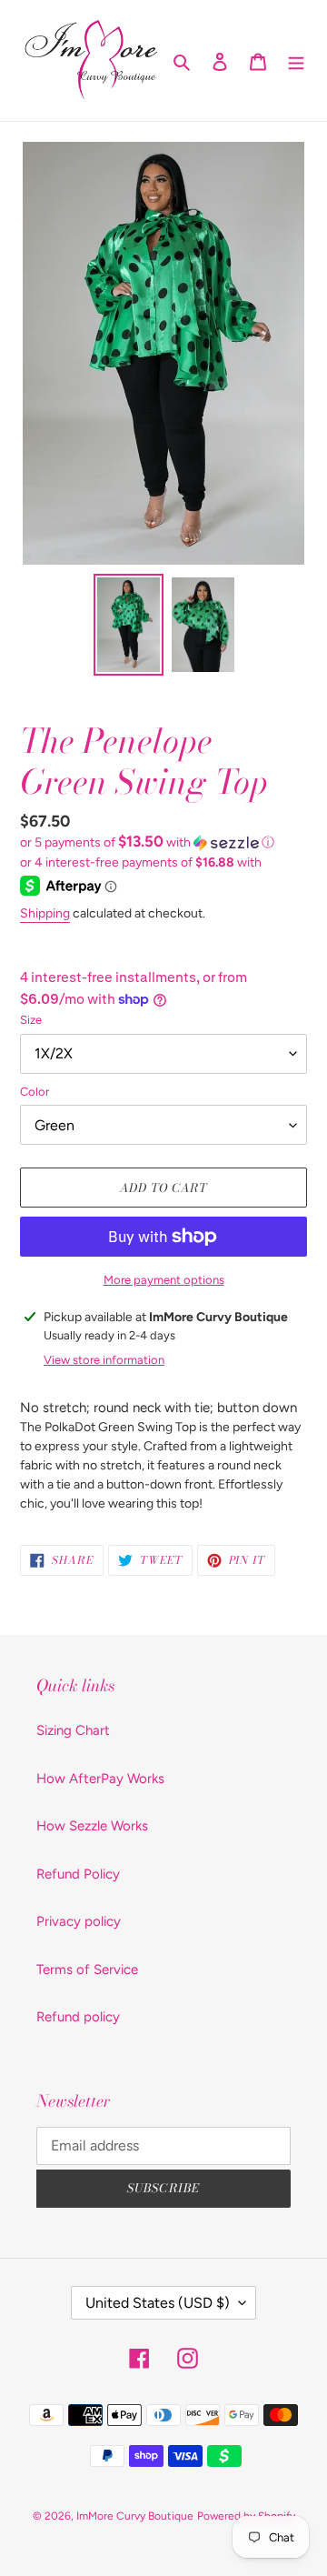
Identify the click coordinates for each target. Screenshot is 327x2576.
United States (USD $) (158, 2303)
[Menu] (296, 60)
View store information (104, 1360)
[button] (147, 842)
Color (35, 1092)
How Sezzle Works (92, 1826)
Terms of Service (87, 1970)
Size (31, 1020)
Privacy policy (79, 1921)
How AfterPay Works (100, 1779)
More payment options (164, 1280)
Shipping (45, 913)
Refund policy (78, 2017)
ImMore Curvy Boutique (135, 2516)
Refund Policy (78, 1874)
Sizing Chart (73, 1730)
